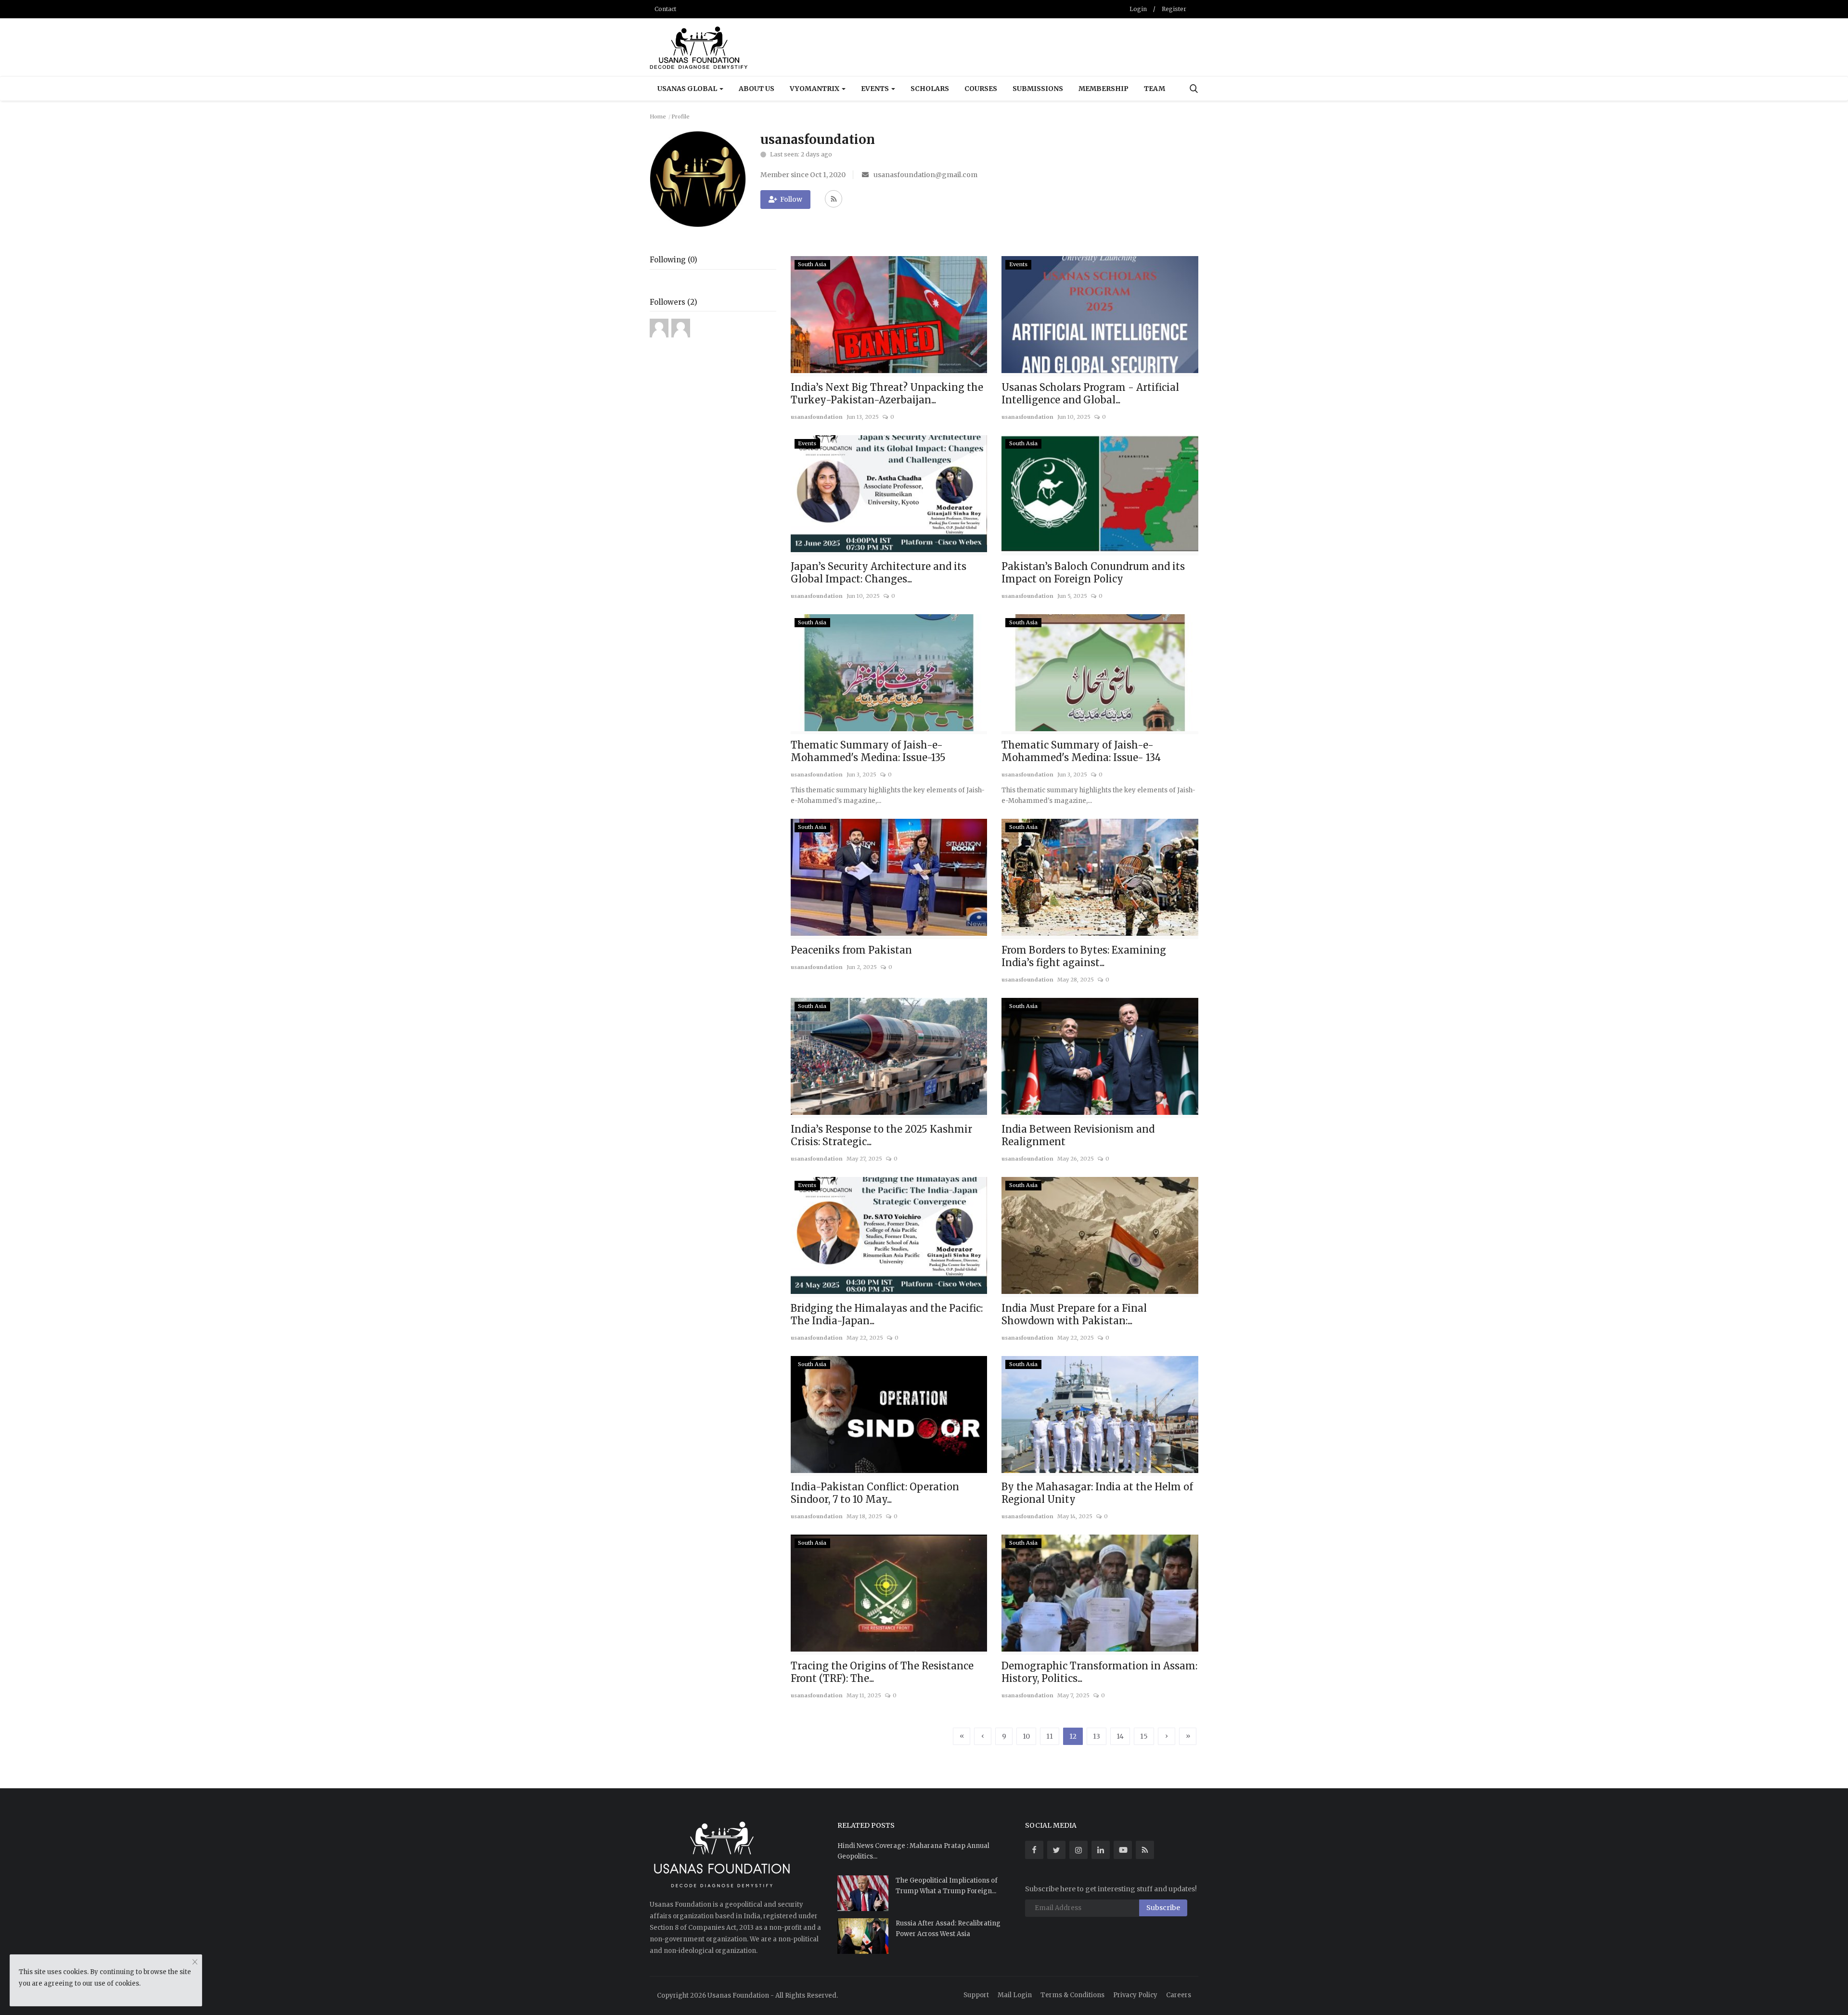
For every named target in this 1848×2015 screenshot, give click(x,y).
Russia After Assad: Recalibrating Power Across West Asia (948, 1929)
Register (1174, 9)
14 (1120, 1736)
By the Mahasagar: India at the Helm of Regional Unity (1097, 1493)
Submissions (1038, 89)
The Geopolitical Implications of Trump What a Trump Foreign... (947, 1886)
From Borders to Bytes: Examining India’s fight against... (1084, 956)
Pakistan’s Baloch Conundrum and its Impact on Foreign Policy (1093, 573)
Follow (791, 199)
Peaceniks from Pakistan (851, 950)
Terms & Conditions (1072, 1995)
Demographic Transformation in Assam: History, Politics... (1099, 1672)
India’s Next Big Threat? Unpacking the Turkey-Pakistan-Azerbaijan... (887, 394)
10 (1026, 1736)
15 (1144, 1736)
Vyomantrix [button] (815, 89)
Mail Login (1015, 1995)
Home (658, 116)
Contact (665, 9)
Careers (1179, 1995)
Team (1155, 89)
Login (1138, 9)
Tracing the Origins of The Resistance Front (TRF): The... (882, 1672)
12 (1073, 1736)
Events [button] (876, 89)
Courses (981, 89)
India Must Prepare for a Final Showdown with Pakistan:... (1074, 1314)
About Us (757, 89)
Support (976, 1995)
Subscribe (1163, 1908)
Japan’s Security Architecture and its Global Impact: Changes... (879, 573)
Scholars (930, 89)
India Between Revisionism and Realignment (1078, 1135)
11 (1050, 1736)
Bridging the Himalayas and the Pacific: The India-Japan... (887, 1314)
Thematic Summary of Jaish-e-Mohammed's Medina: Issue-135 (868, 751)
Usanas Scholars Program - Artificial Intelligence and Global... (1090, 394)
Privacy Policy (1135, 1995)
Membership (1104, 89)
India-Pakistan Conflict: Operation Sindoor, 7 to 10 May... (875, 1493)
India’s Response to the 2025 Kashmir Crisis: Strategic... (881, 1135)
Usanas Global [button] (688, 89)
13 (1097, 1736)
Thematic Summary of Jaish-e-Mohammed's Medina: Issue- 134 (1081, 751)
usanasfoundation (817, 417)
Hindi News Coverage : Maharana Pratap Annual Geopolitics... (913, 1851)
